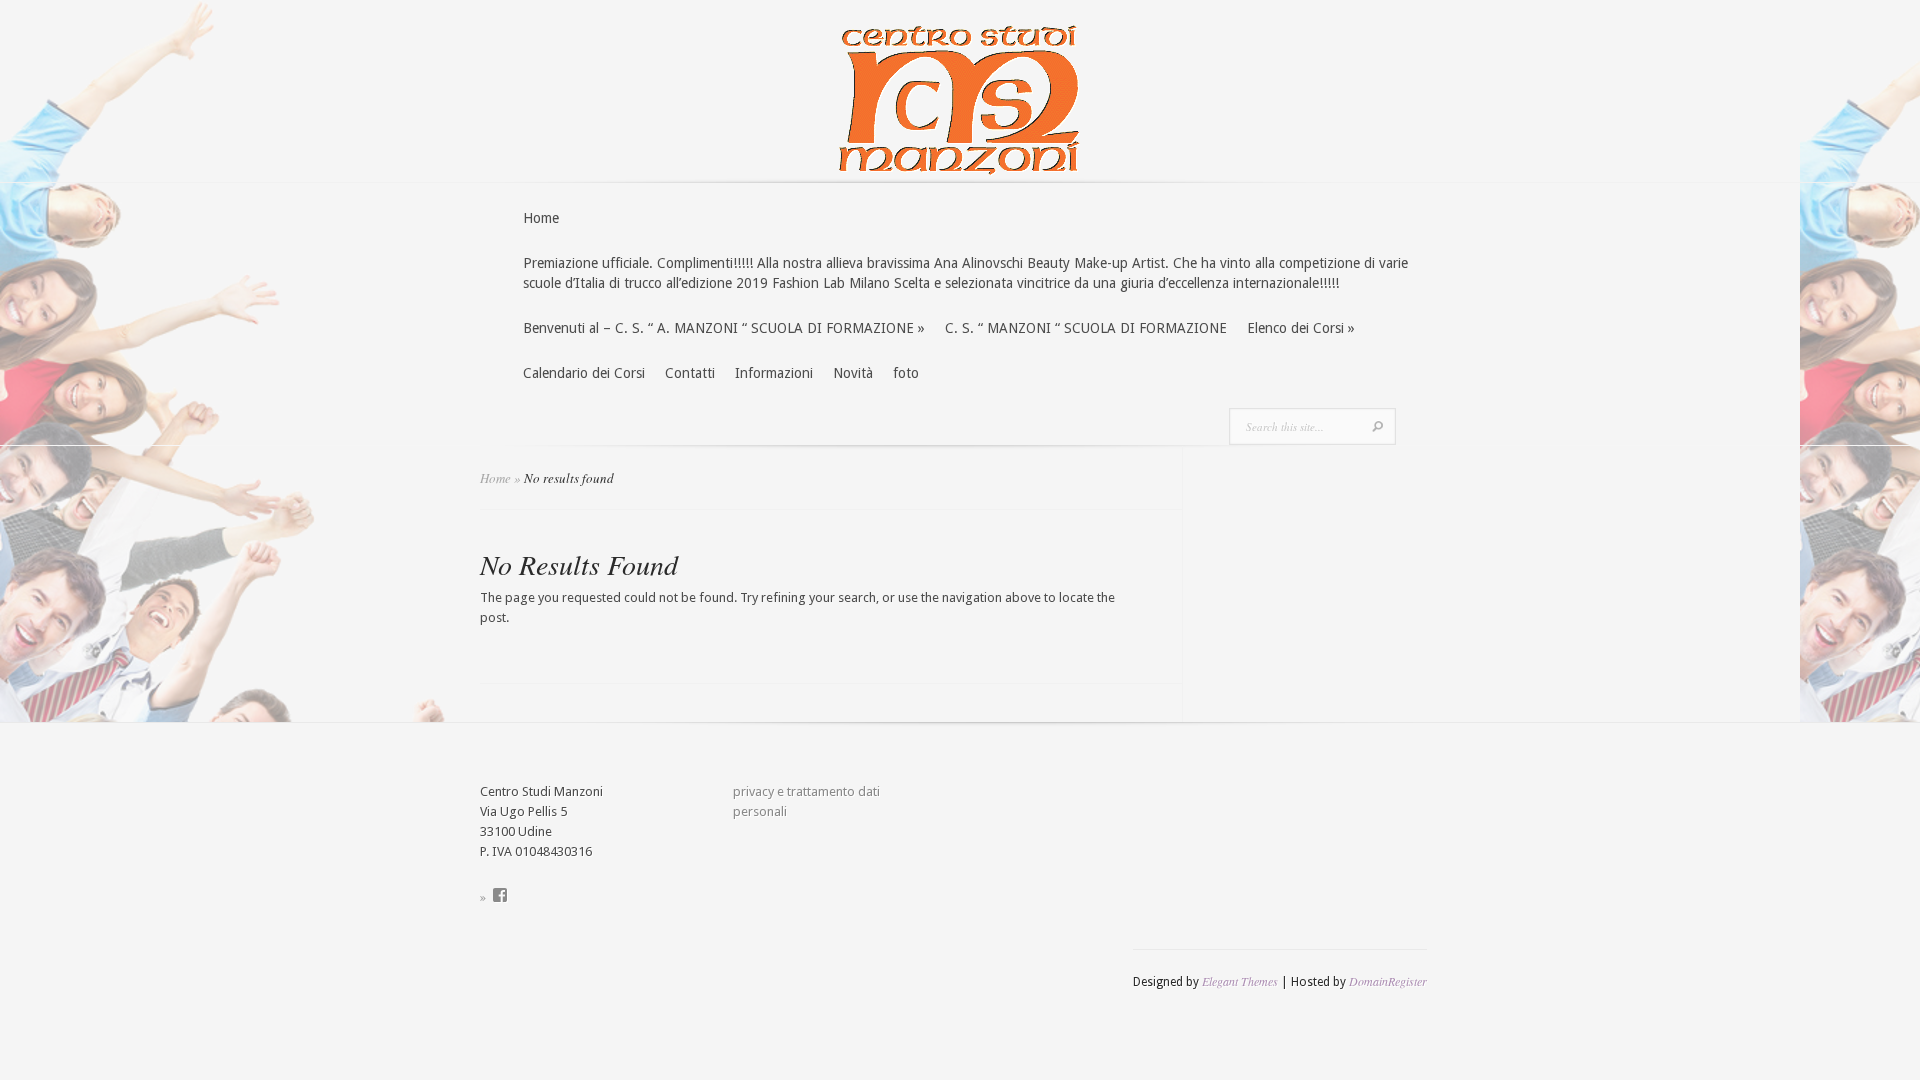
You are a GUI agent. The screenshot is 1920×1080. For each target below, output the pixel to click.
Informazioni (774, 373)
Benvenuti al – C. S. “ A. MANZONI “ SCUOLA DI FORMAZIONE (724, 328)
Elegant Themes (1240, 981)
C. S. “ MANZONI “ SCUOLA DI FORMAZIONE (1086, 328)
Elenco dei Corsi (1301, 328)
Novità (853, 373)
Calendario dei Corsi (584, 373)
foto (906, 373)
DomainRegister (1388, 981)
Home (541, 218)
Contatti (690, 373)
